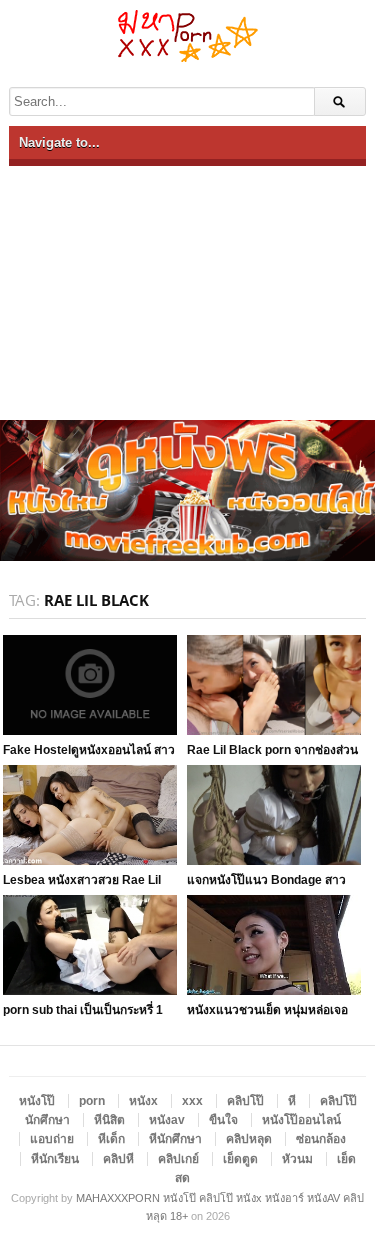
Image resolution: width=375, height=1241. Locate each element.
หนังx (143, 1101)
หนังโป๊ (37, 1101)
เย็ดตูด (240, 1159)
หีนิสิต (109, 1120)
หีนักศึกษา (175, 1139)
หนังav (167, 1120)
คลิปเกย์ (178, 1159)
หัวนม (297, 1159)
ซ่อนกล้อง (321, 1139)
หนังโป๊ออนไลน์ (301, 1120)
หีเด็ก (111, 1139)
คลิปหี (118, 1159)
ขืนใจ (223, 1120)
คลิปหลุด (249, 1139)
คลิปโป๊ (245, 1101)
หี (292, 1101)
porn (92, 1101)
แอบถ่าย (52, 1139)
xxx (192, 1101)
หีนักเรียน (55, 1159)
